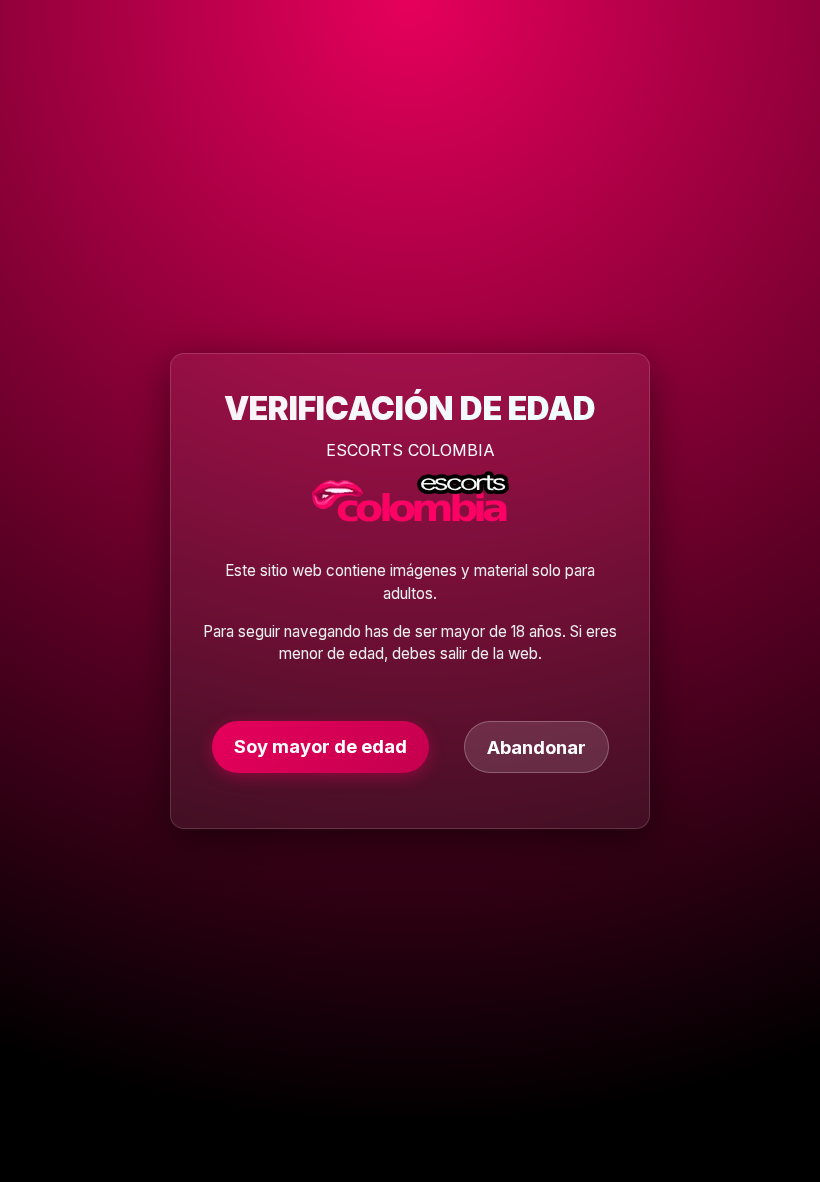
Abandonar (536, 747)
